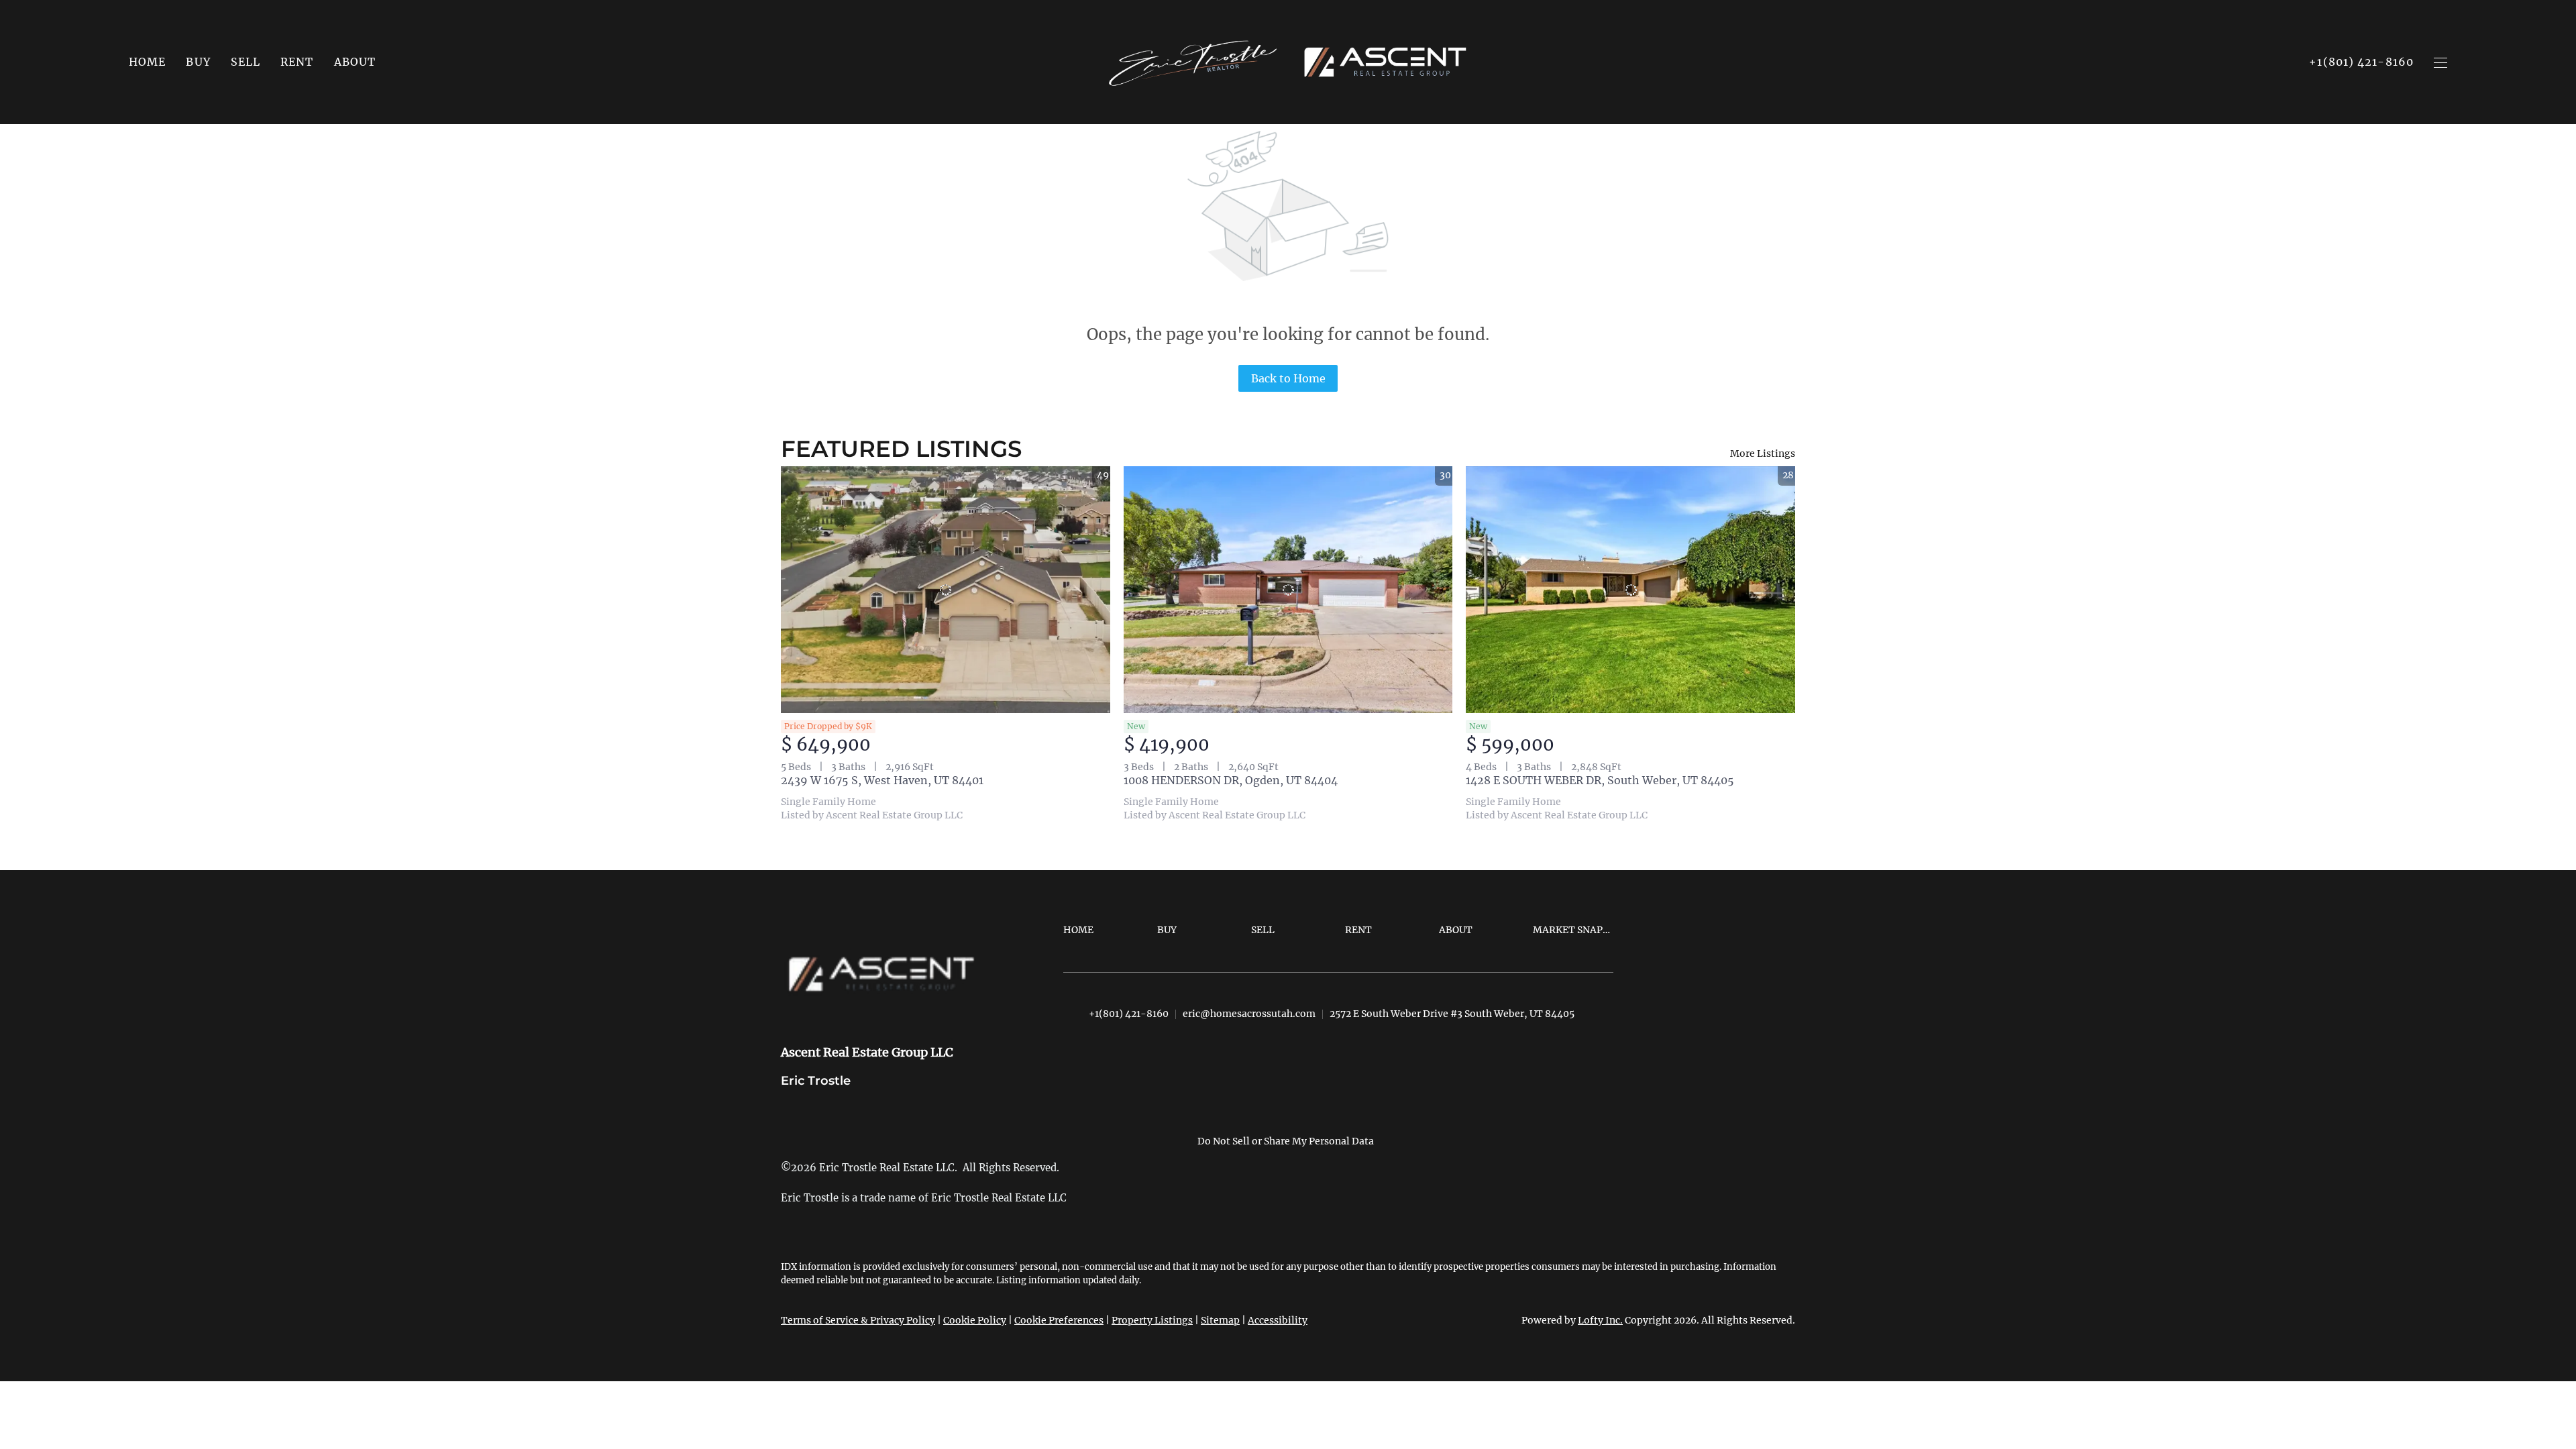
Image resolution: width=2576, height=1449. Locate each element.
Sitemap (1220, 1320)
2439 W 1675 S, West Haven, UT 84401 (882, 780)
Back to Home (1288, 378)
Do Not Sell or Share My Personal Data (1286, 1141)
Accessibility (1278, 1320)
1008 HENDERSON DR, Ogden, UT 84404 (1231, 780)
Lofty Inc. (1600, 1320)
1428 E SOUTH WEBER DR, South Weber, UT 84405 (1600, 780)
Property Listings (1152, 1320)
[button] (198, 62)
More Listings (1763, 453)
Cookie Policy (975, 1320)
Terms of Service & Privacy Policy (858, 1320)
